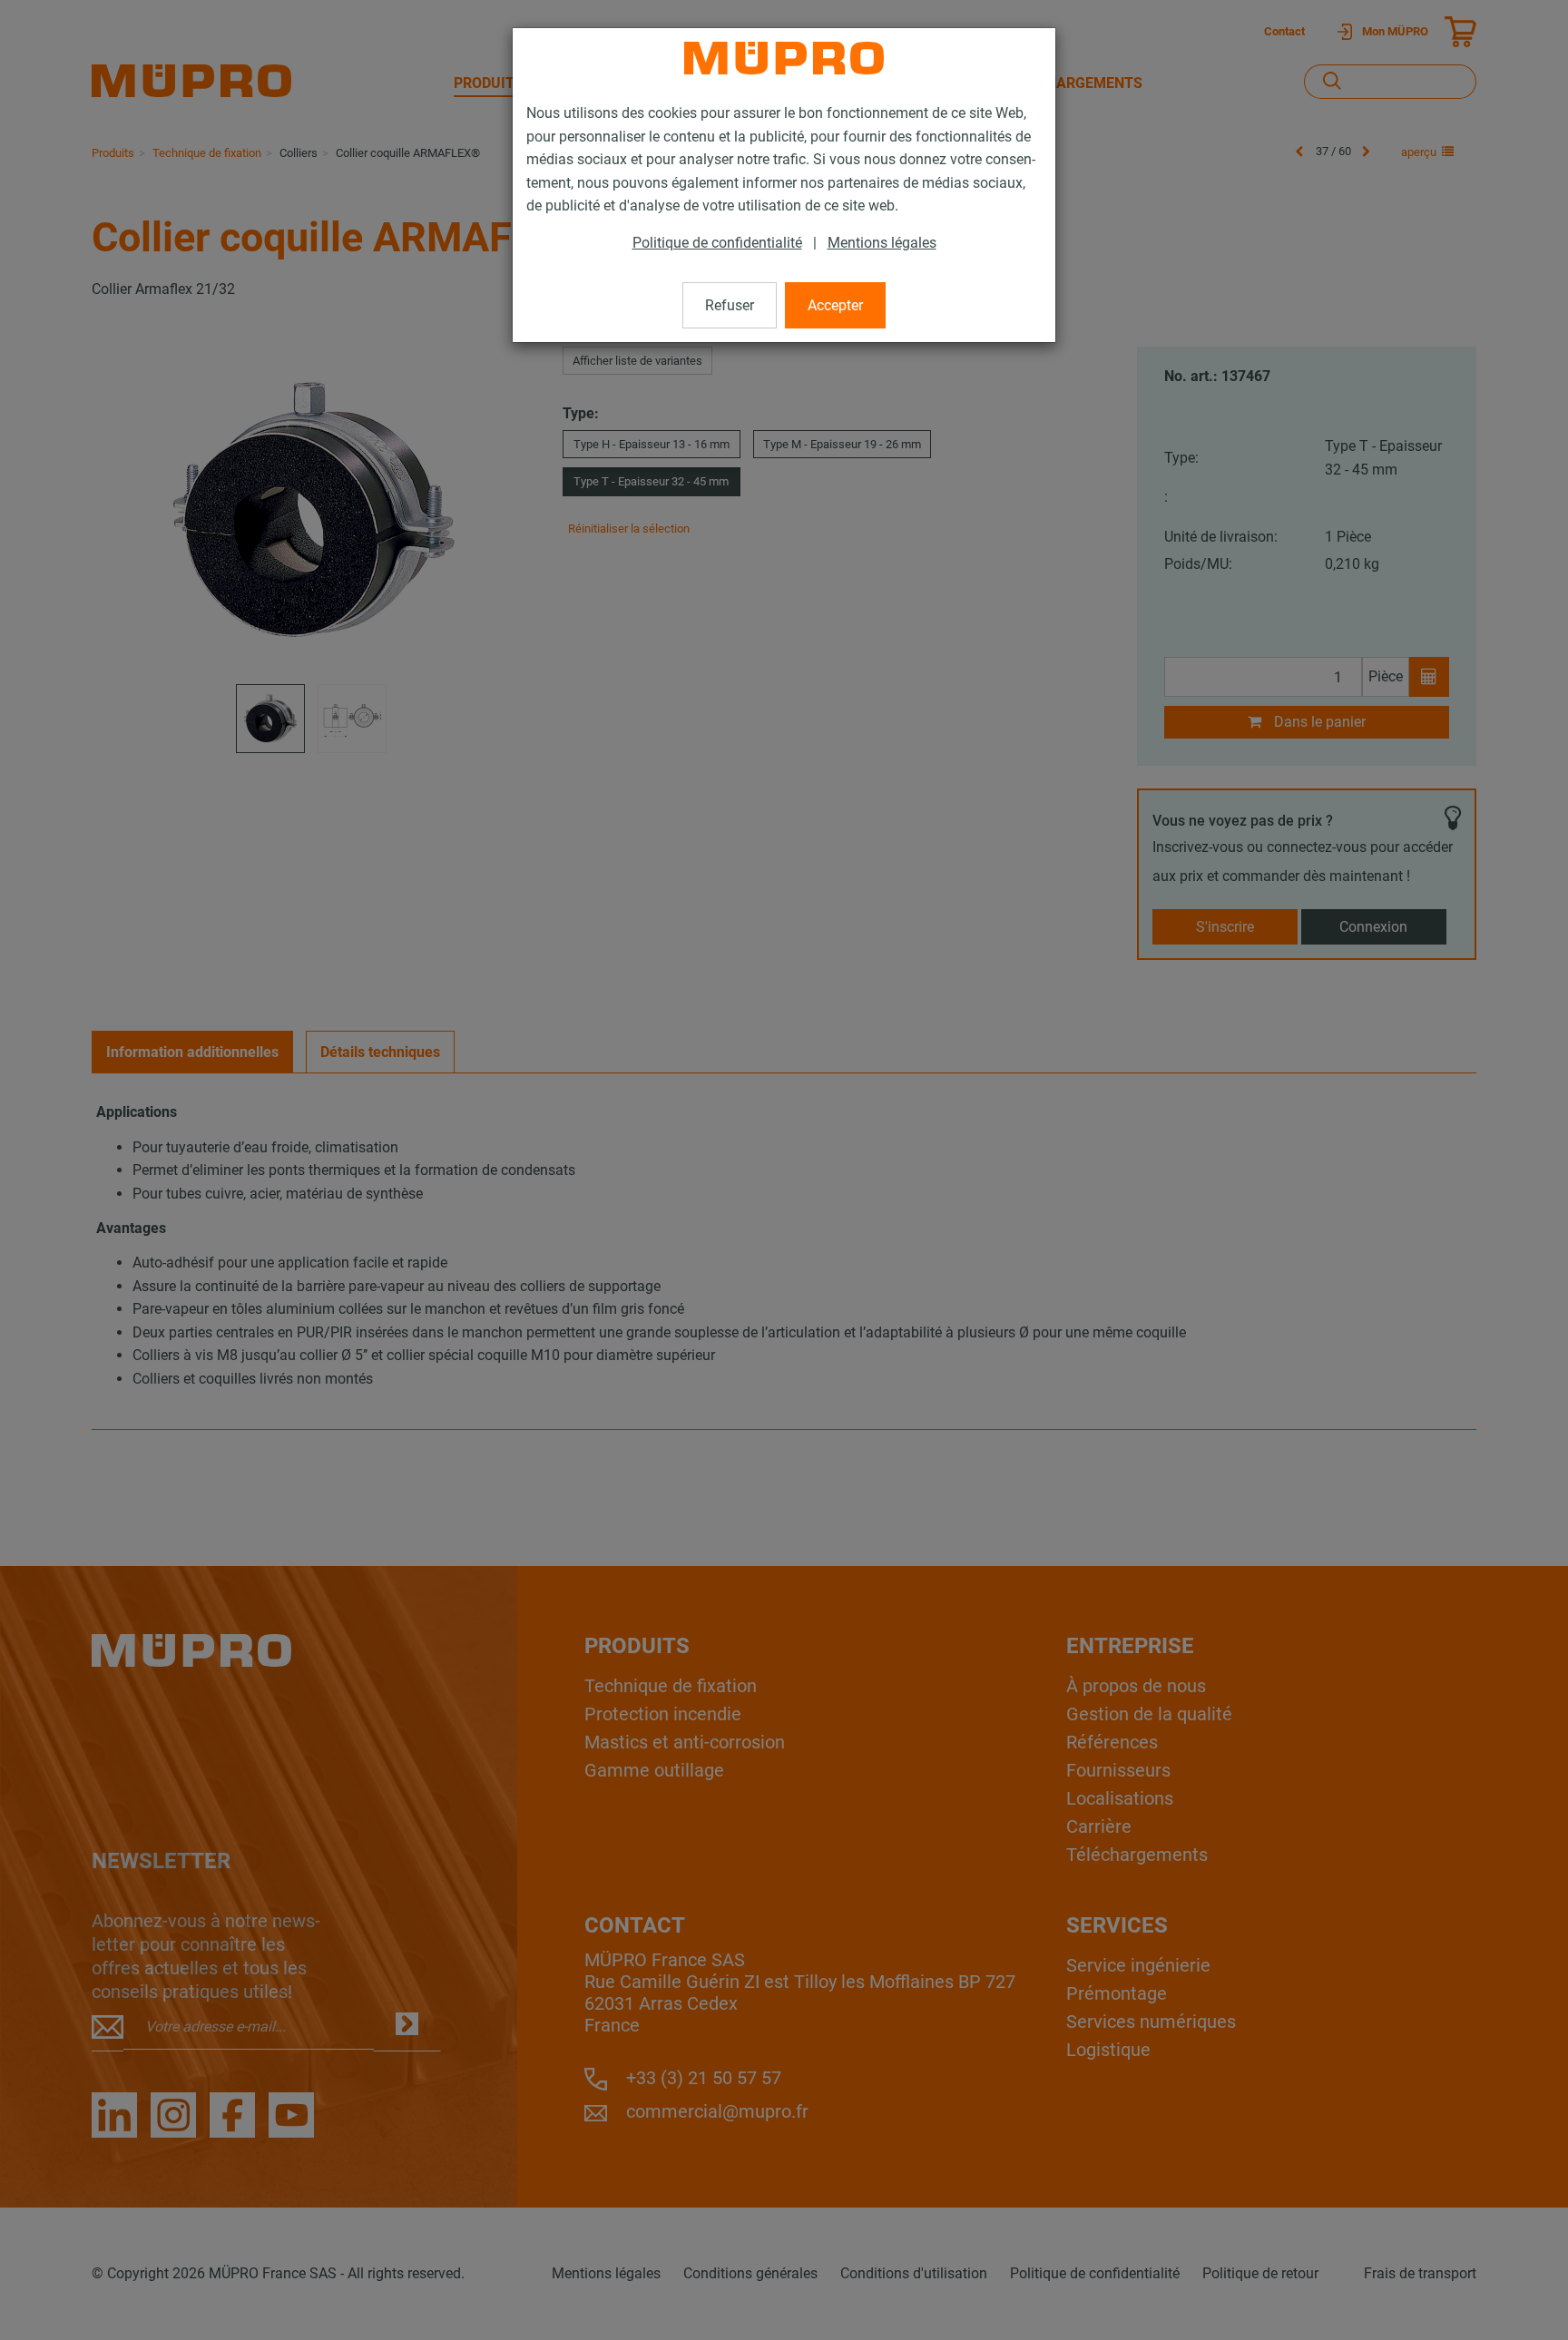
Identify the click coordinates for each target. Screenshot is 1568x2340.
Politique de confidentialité (717, 243)
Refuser (730, 305)
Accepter (835, 305)
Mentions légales (882, 243)
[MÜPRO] (784, 58)
